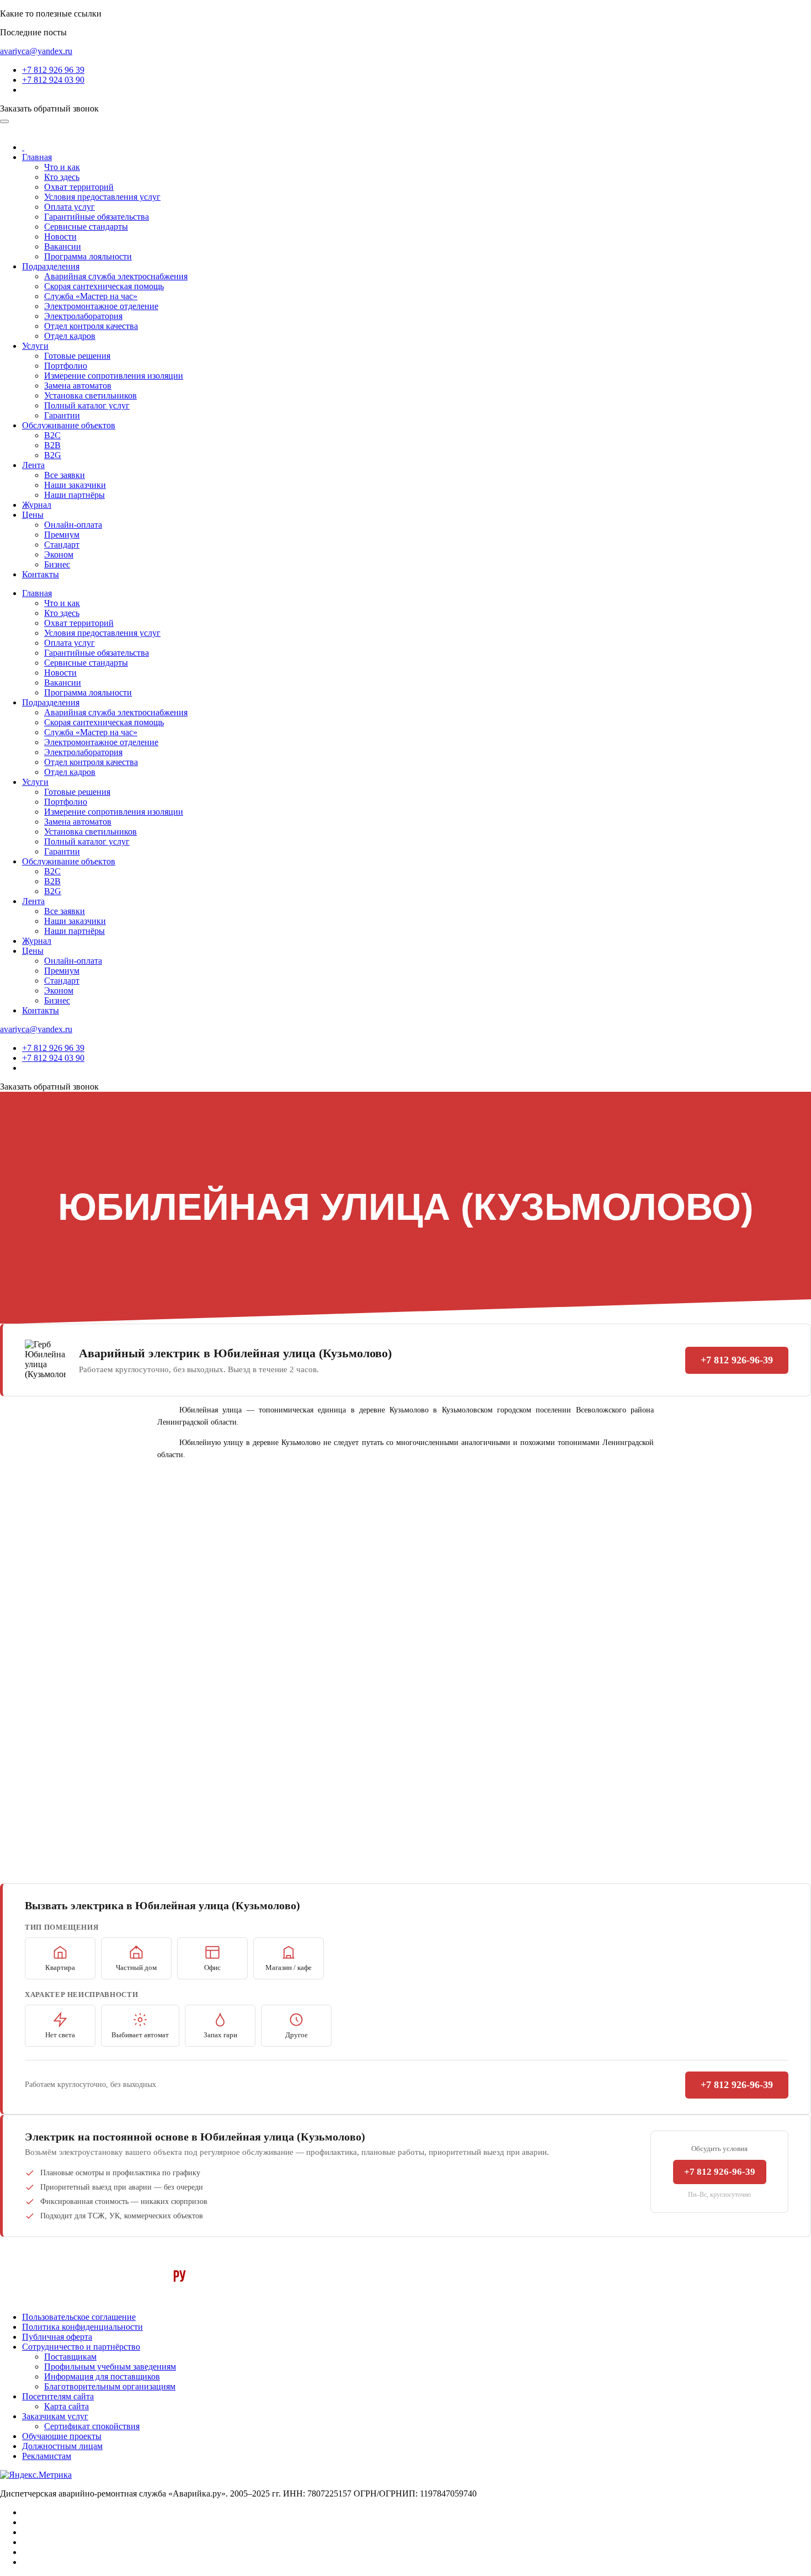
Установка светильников (90, 395)
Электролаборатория (83, 316)
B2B (52, 445)
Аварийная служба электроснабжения (116, 276)
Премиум (62, 535)
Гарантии (62, 415)
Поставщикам (70, 2357)
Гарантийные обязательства (97, 217)
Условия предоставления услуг (102, 197)
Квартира (60, 1967)
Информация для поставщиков (102, 2376)
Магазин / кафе (289, 1967)
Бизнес (57, 564)
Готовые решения (77, 356)
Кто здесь (62, 177)
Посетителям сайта (58, 2396)
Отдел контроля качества (91, 326)
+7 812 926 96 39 (53, 70)
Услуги (35, 346)
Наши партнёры (74, 495)
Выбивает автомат (140, 2035)
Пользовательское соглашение (79, 2317)
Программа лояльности (88, 256)
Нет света (60, 2035)
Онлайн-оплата (73, 525)
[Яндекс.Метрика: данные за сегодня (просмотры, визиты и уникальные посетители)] (36, 2475)
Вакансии (63, 246)
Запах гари (220, 2035)
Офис (212, 1967)
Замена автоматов (78, 386)
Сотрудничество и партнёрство (81, 2347)
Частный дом (136, 1967)
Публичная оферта (57, 2337)
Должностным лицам (62, 2446)
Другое (297, 2035)
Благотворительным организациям (110, 2386)
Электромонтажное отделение (101, 306)
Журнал (37, 505)
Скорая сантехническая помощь (104, 286)
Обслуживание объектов (69, 425)
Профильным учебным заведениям (110, 2367)
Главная (37, 157)
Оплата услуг (70, 207)
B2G (53, 455)
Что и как (62, 167)
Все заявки (65, 475)
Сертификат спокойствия (92, 2426)
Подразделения (51, 266)
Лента (33, 465)
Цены (33, 515)
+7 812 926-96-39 (737, 1360)
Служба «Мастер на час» (91, 296)
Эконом (59, 554)
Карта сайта (66, 2406)
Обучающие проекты (62, 2436)
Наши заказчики (75, 485)
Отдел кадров (70, 336)
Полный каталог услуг (87, 405)
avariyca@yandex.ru (36, 51)
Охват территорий (79, 187)
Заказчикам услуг (55, 2416)
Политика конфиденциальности (82, 2327)
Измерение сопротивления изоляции (114, 376)
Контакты (41, 574)
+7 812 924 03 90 (53, 80)
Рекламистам (47, 2456)
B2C (52, 435)
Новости (60, 237)
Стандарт (62, 545)
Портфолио (66, 366)
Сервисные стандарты (86, 227)
